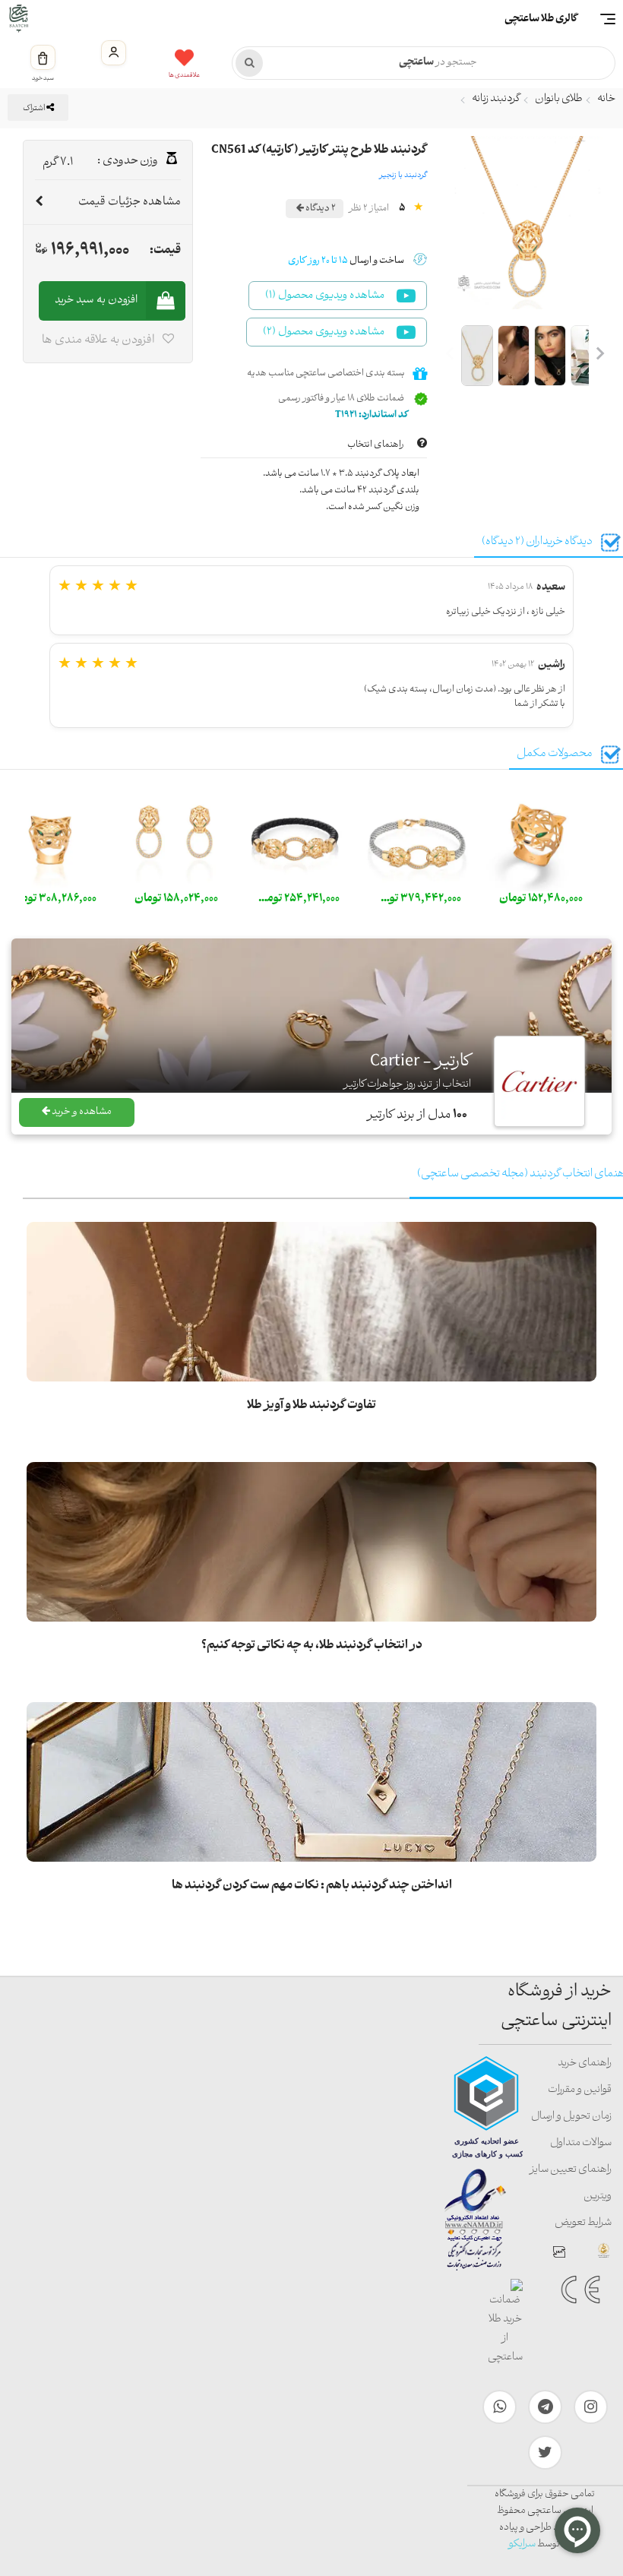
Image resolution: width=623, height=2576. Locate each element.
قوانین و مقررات (580, 2090)
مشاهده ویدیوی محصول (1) (325, 296)
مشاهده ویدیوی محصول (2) (324, 332)
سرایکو (522, 2544)
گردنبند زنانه (496, 99)
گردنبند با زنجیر (403, 176)
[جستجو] (249, 63)
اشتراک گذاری (36, 111)
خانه (606, 99)
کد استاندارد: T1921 (372, 415)
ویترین (598, 2196)
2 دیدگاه (320, 209)
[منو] (608, 19)
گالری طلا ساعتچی (541, 19)
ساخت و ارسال (346, 261)
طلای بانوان (559, 99)
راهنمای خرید (585, 2063)
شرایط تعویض (583, 2223)
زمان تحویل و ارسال (571, 2117)
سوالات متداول (581, 2143)
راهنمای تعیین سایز (571, 2170)
